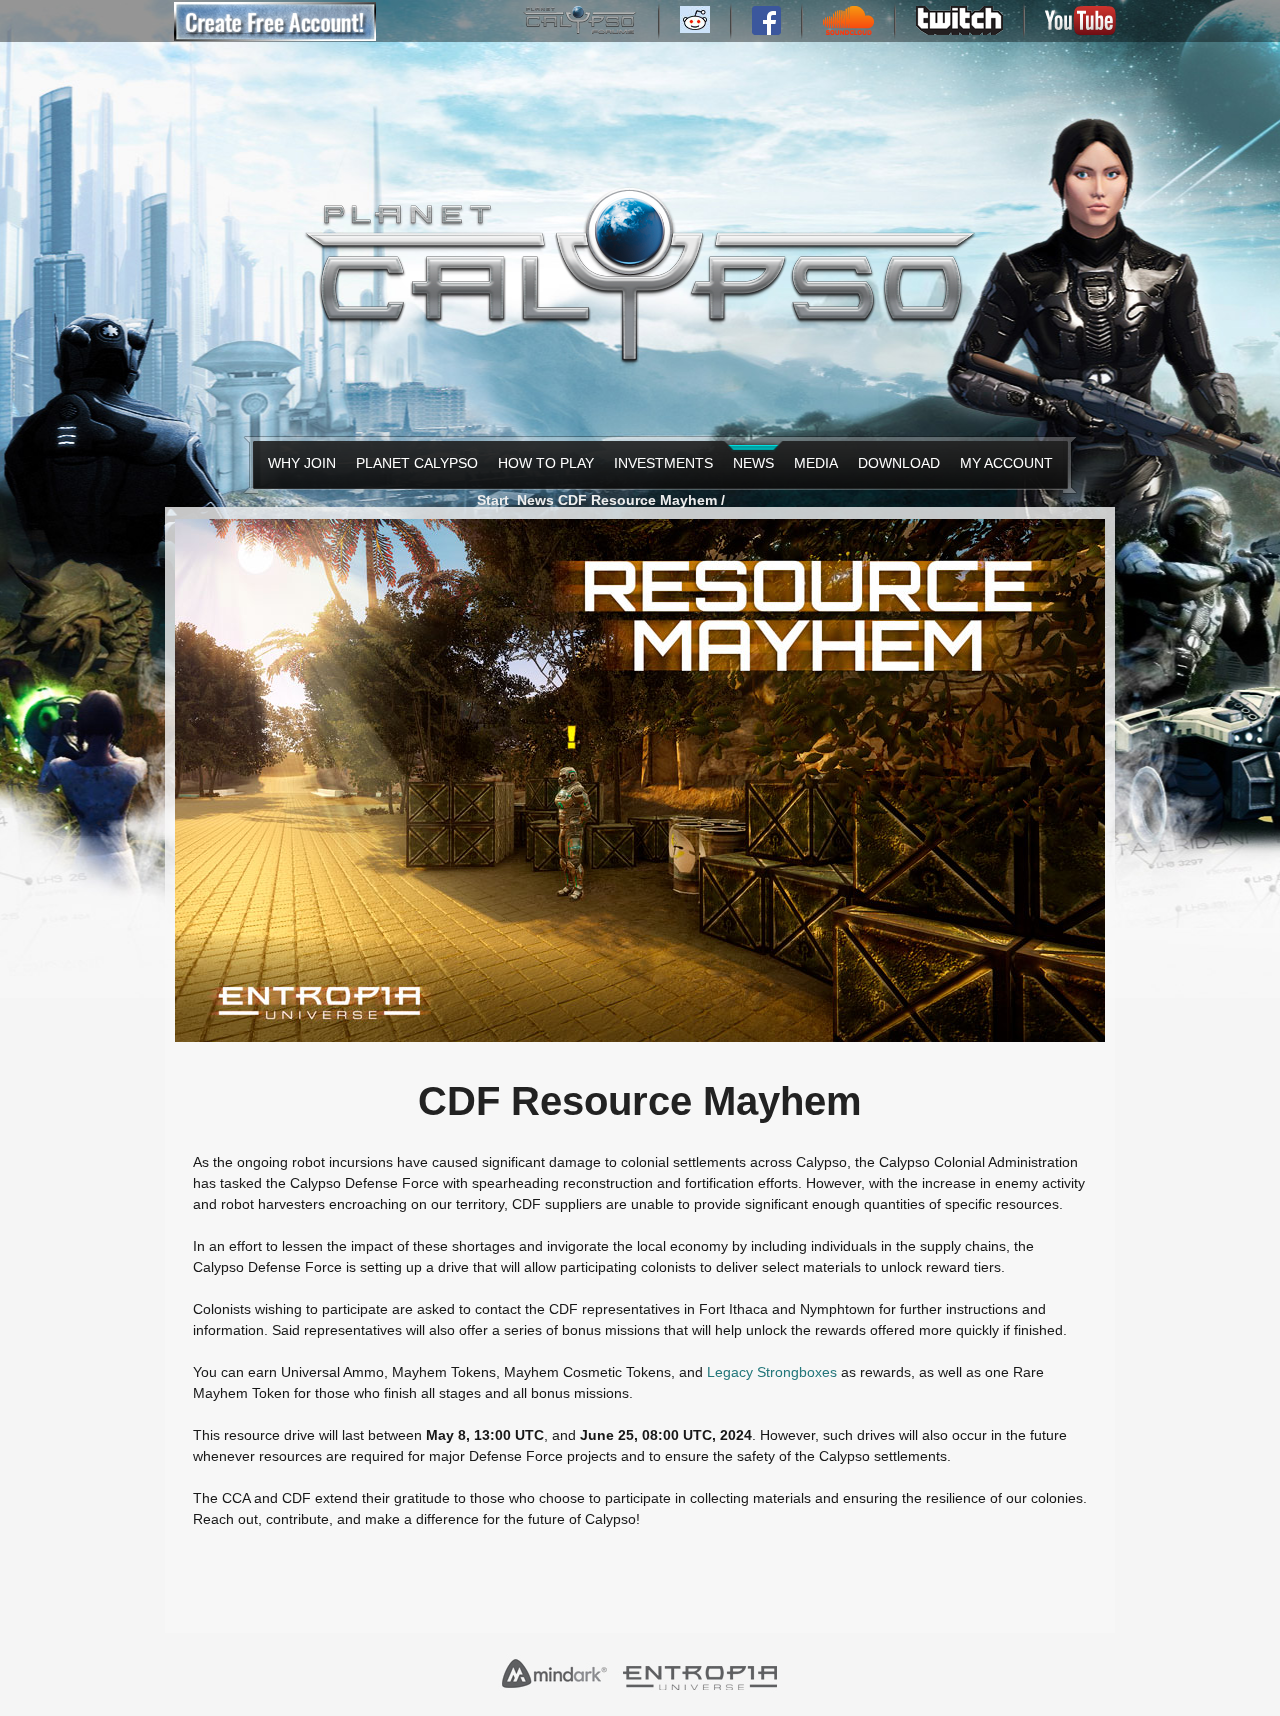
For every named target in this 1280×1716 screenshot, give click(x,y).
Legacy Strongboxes (772, 1372)
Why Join (298, 463)
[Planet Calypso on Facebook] (766, 30)
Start (493, 500)
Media (814, 463)
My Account (1002, 463)
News (751, 463)
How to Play (541, 463)
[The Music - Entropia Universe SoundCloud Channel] (848, 30)
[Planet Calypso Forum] (580, 30)
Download (895, 463)
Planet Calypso (411, 463)
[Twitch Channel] (959, 30)
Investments (658, 463)
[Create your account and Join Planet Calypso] (275, 36)
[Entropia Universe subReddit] (695, 28)
